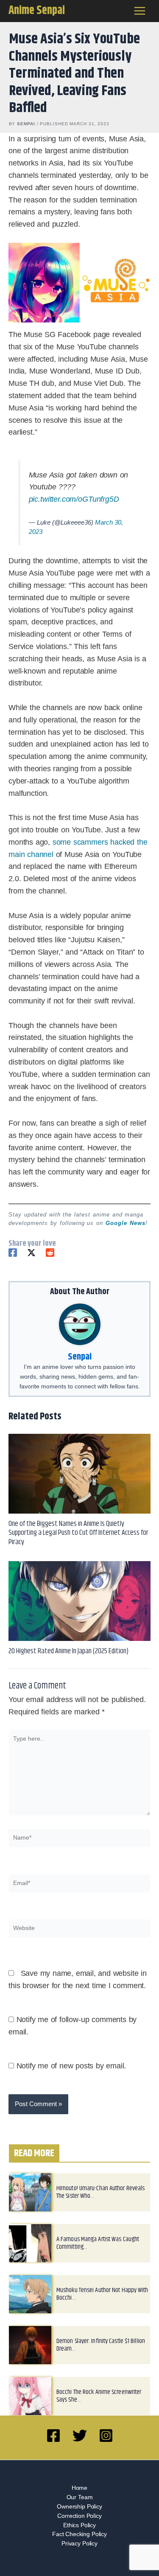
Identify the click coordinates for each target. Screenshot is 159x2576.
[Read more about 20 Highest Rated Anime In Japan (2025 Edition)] (79, 1601)
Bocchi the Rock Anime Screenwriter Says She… (99, 2396)
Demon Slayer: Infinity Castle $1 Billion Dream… (101, 2345)
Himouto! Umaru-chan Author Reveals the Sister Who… (100, 2192)
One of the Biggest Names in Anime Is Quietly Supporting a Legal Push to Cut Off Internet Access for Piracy (78, 1533)
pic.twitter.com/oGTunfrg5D (74, 499)
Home (79, 2488)
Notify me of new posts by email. (71, 2066)
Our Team (80, 2497)
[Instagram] (106, 2436)
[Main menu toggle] (140, 11)
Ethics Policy (79, 2525)
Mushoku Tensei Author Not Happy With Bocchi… (102, 2294)
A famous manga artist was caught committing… (98, 2243)
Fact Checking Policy (79, 2534)
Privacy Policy (79, 2544)
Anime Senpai (37, 11)
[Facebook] (13, 1253)
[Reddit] (50, 1253)
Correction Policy (79, 2516)
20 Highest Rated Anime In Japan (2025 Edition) (68, 1651)
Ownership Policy (79, 2507)
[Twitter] (31, 1253)
